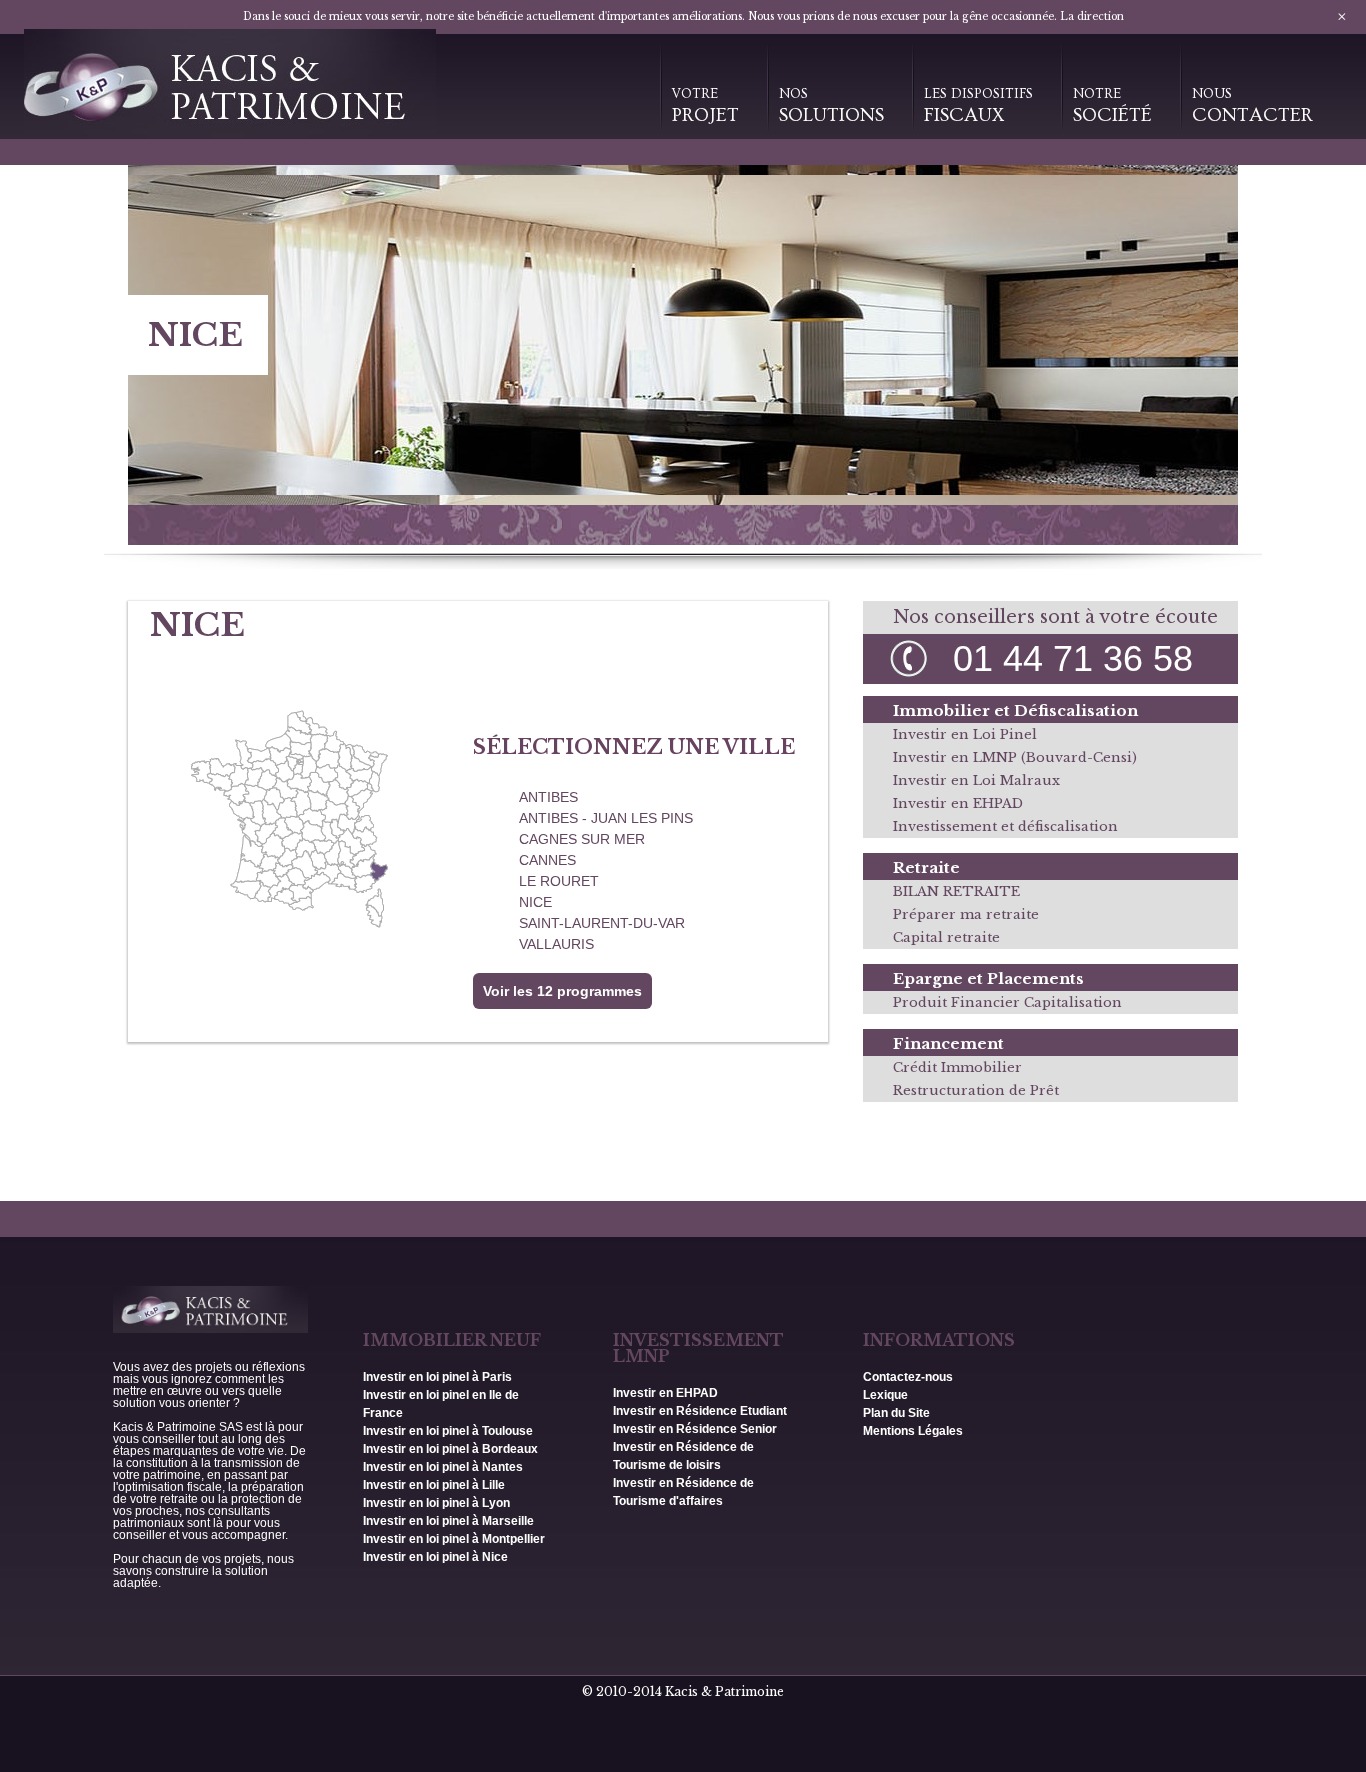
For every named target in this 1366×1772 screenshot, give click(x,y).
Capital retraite (946, 937)
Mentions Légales (913, 1431)
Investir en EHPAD (958, 803)
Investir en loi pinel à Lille (434, 1485)
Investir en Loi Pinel (965, 734)
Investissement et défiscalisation (1005, 826)
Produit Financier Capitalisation (1007, 1002)
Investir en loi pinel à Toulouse (448, 1431)
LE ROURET (559, 881)
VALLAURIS (556, 944)
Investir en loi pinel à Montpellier (454, 1539)
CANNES (547, 860)
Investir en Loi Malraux (976, 780)
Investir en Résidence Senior (695, 1429)
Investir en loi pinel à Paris (437, 1377)
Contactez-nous (908, 1377)
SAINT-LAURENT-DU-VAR (602, 923)
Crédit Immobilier (957, 1067)
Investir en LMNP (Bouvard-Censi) (1015, 757)
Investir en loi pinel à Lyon (436, 1503)
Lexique (885, 1395)
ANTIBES (548, 797)
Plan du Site (896, 1413)
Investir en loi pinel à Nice (435, 1557)
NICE (535, 902)
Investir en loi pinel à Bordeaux (450, 1449)
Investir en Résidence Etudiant (700, 1411)
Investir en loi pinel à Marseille (448, 1521)
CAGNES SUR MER (582, 839)
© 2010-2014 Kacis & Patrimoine (683, 1691)
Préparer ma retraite (966, 914)
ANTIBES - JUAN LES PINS (606, 818)
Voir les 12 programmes (562, 991)
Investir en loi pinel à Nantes (443, 1467)
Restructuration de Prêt (976, 1090)
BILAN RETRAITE (956, 891)
